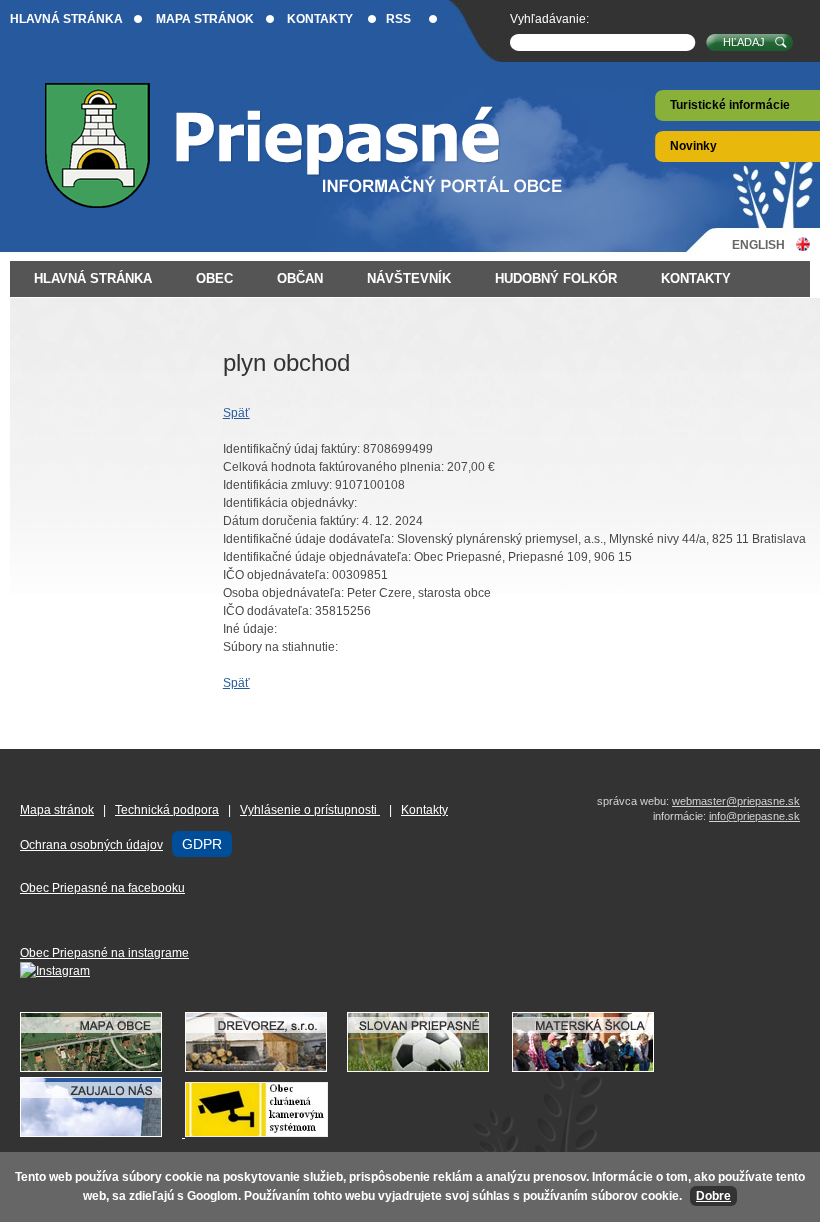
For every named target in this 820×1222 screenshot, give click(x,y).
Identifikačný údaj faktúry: (291, 449)
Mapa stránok (205, 19)
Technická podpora (167, 810)
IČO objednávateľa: (276, 575)
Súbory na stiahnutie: (280, 647)
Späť (236, 413)
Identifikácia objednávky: (290, 503)
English (758, 244)
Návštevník (409, 278)
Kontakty (320, 19)
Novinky (693, 146)
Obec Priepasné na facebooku (102, 888)
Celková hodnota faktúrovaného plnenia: (333, 467)
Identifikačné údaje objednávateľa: (317, 557)
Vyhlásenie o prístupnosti (310, 810)
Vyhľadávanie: (549, 19)
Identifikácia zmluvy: (277, 485)
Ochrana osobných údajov (91, 845)
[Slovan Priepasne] (428, 1068)
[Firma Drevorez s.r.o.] (266, 1068)
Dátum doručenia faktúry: (291, 521)
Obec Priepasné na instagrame (104, 953)
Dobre (713, 1196)
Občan (300, 278)
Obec (214, 278)
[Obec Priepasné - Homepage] (319, 145)
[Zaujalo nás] (184, 1133)
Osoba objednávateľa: (283, 593)
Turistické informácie (730, 105)
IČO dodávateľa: (267, 611)
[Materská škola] (593, 1068)
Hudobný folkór (556, 278)
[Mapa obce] (101, 1068)
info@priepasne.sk (754, 816)
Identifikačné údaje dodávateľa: (308, 539)
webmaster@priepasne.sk (736, 801)
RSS (398, 19)
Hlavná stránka (66, 19)
